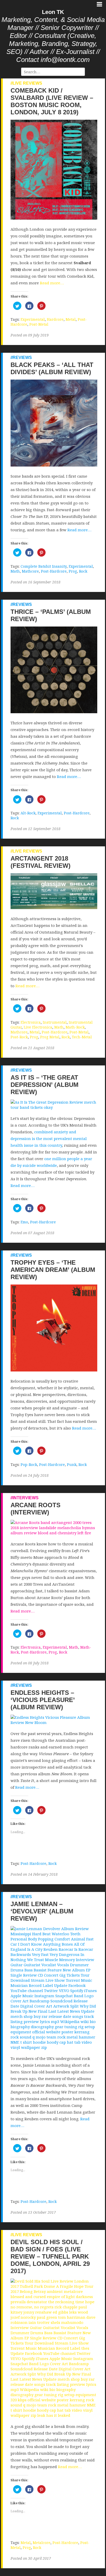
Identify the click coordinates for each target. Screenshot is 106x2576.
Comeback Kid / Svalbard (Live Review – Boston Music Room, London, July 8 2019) (52, 101)
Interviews (26, 1498)
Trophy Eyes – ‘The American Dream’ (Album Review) (53, 1270)
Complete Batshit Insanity (44, 566)
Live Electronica (38, 1027)
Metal (71, 319)
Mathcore (30, 571)
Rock (83, 571)
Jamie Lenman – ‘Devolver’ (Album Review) (42, 1911)
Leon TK (53, 12)
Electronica (31, 1022)
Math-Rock (75, 1027)
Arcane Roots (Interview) (36, 1509)
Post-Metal (39, 324)
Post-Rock (19, 1037)
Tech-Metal (82, 1037)
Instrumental (55, 1022)
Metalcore (42, 2543)
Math (15, 571)
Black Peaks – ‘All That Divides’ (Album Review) (52, 368)
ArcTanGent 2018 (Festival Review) (41, 862)
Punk (72, 1464)
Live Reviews (27, 83)
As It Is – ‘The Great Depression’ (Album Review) (45, 1085)
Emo (24, 1222)
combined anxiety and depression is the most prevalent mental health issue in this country (49, 1138)
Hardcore (55, 319)
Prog (73, 571)
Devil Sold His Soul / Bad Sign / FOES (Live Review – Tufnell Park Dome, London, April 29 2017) (50, 2256)
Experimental (33, 319)
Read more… (52, 283)
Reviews (22, 358)
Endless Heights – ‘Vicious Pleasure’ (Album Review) (43, 1700)
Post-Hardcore (54, 571)
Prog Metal (50, 1037)
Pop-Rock (29, 1464)
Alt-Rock (28, 813)
